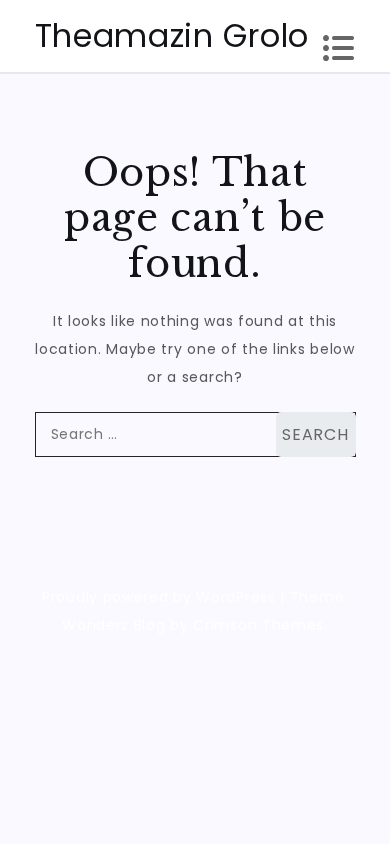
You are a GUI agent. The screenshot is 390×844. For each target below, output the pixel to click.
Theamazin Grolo (172, 35)
